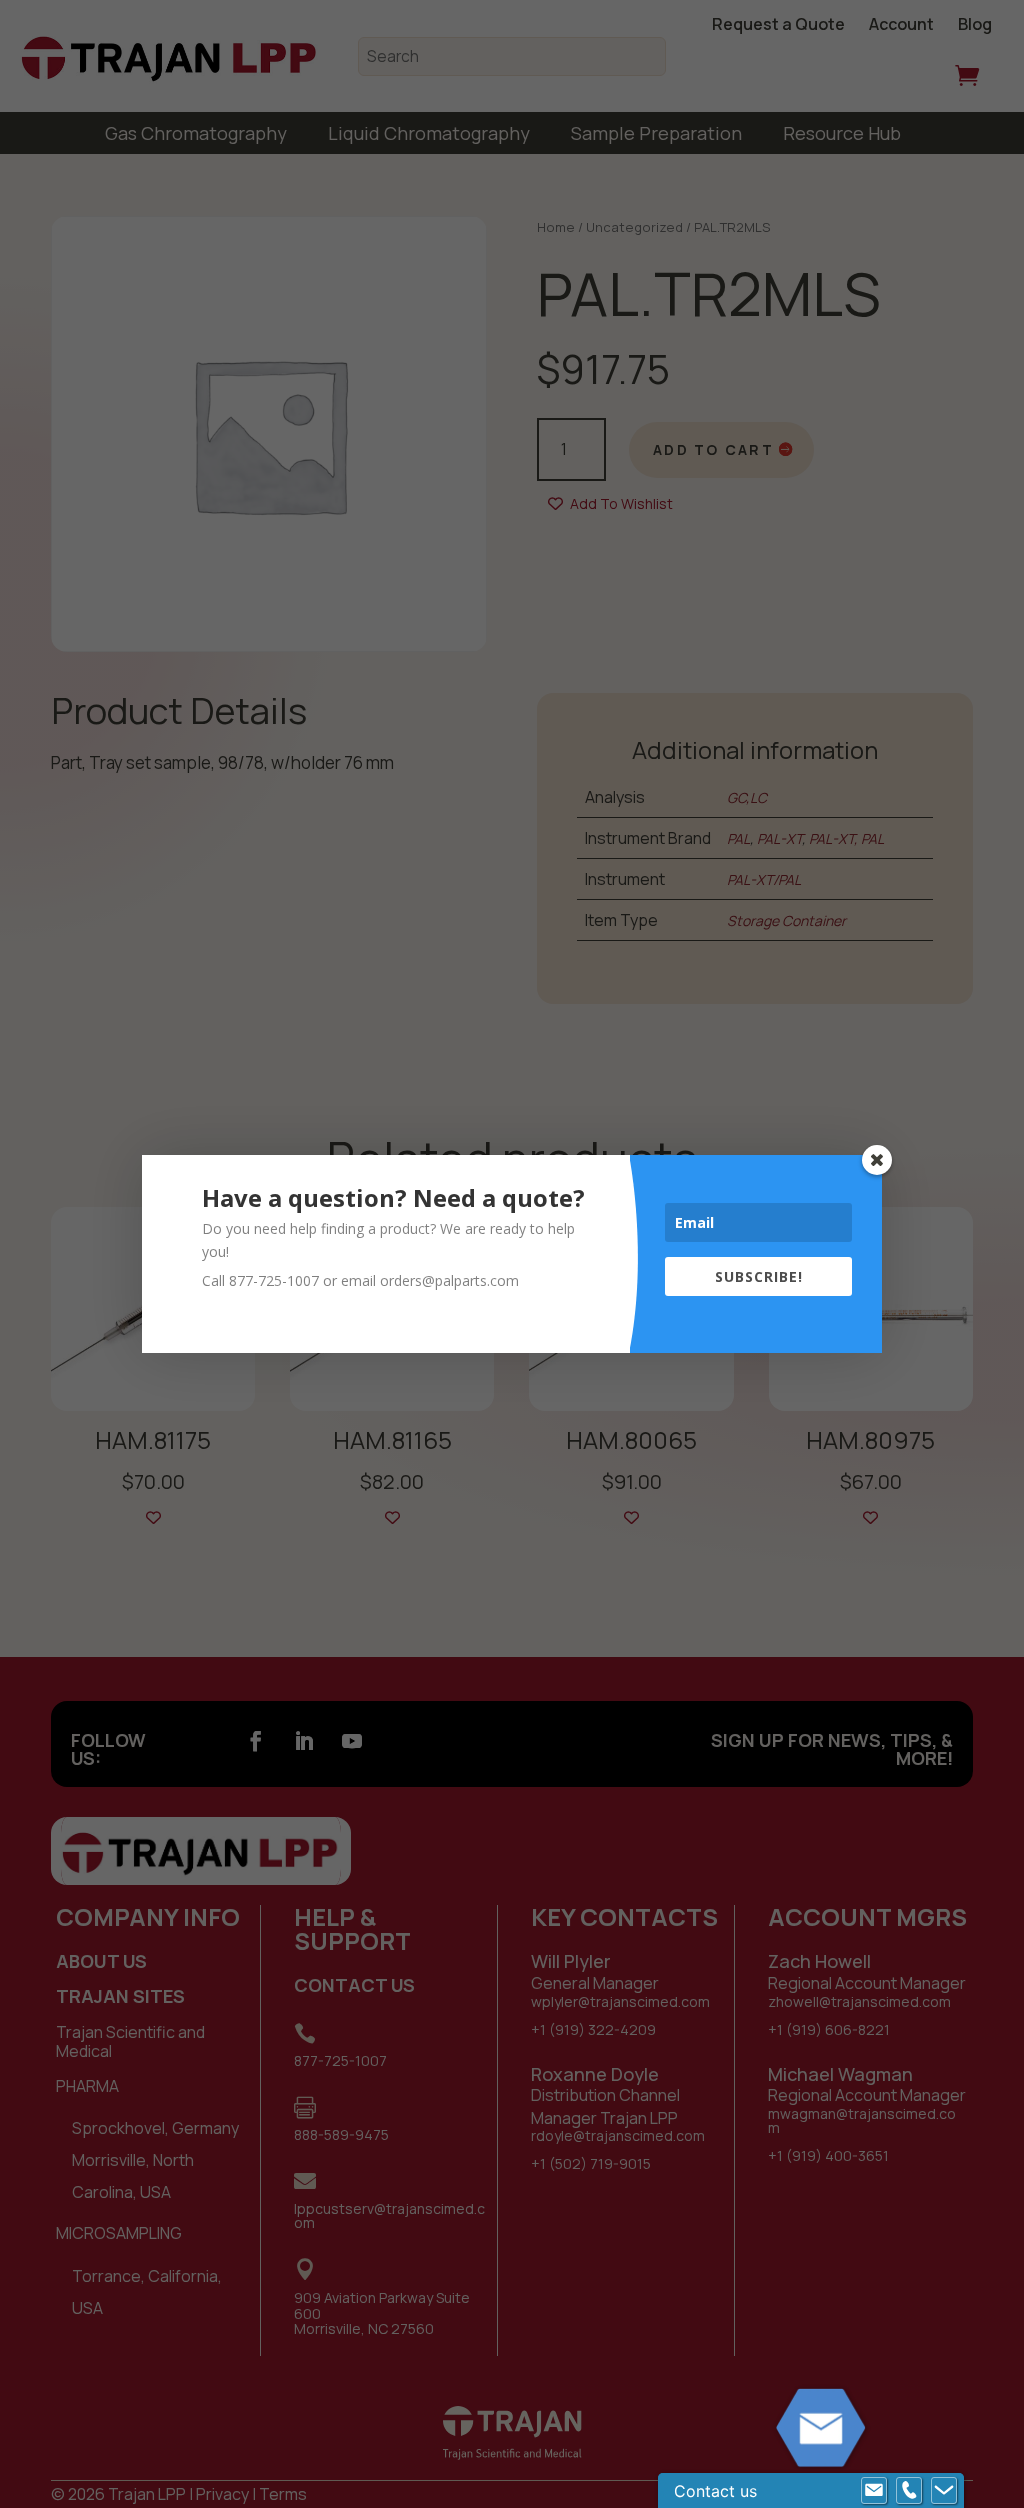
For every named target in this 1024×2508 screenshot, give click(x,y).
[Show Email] (874, 2491)
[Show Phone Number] (909, 2491)
